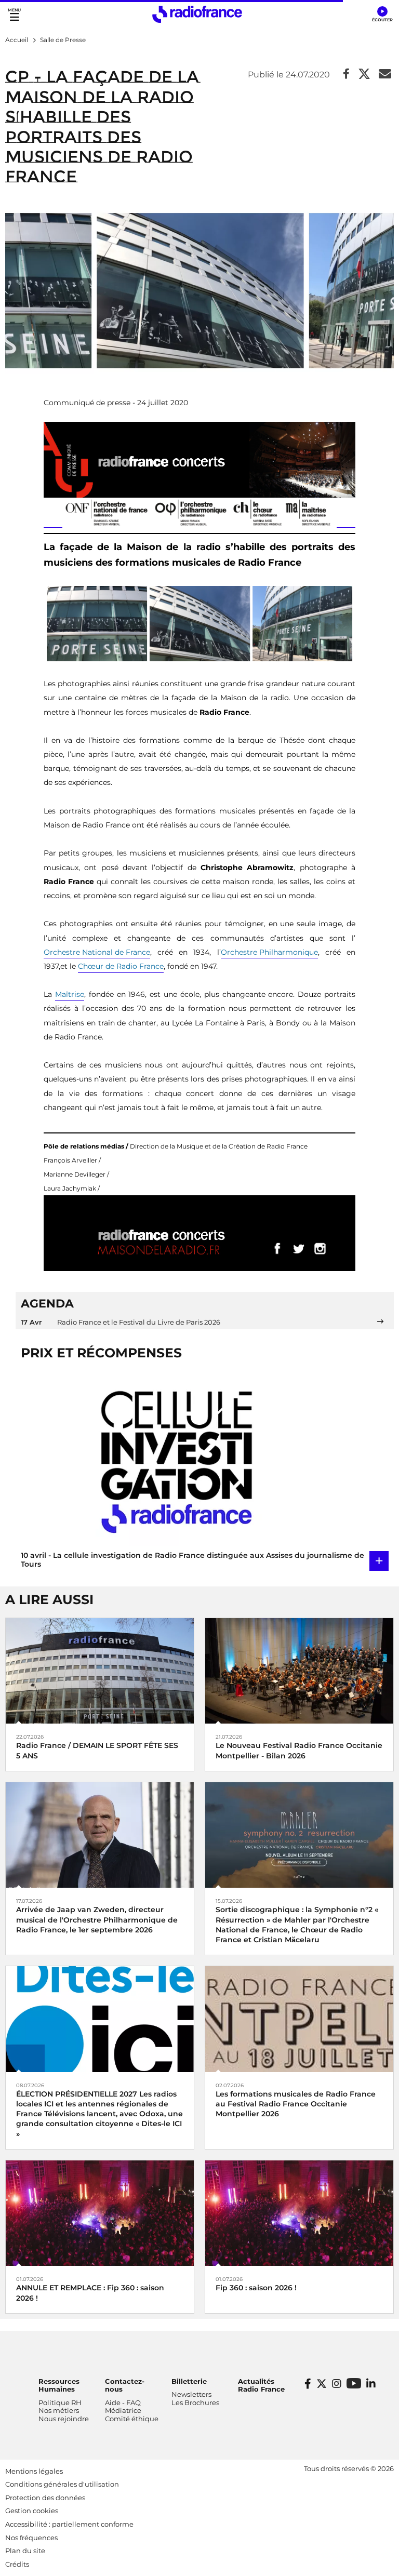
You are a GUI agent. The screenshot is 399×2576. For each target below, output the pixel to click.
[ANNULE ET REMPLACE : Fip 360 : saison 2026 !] (100, 2213)
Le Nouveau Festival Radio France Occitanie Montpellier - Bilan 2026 (299, 1750)
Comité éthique (132, 2419)
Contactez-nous (125, 2385)
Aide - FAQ (123, 2403)
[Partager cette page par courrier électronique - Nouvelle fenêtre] (385, 75)
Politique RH (60, 2403)
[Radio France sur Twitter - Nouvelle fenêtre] (322, 2384)
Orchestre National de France (97, 952)
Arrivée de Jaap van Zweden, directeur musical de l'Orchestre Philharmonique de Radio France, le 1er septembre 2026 (97, 1919)
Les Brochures (195, 2403)
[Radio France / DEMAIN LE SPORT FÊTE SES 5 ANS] (100, 1670)
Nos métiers (59, 2410)
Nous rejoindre (64, 2419)
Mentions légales (34, 2471)
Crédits (17, 2564)
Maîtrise (70, 994)
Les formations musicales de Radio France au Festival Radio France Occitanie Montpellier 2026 (296, 2104)
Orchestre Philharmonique (269, 952)
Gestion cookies (32, 2511)
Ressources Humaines (59, 2385)
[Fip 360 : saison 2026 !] (299, 2213)
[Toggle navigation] (14, 14)
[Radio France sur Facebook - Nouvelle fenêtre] (308, 2384)
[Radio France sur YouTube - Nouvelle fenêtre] (354, 2383)
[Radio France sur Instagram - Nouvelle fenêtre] (337, 2384)
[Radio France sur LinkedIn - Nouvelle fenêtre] (371, 2384)
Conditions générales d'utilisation (62, 2484)
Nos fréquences (31, 2538)
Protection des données (45, 2498)
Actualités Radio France (261, 2385)
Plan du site (25, 2551)
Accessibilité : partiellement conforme (69, 2524)
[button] (382, 15)
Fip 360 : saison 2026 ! (256, 2288)
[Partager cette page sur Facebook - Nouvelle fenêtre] (346, 75)
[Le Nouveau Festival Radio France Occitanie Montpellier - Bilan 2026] (299, 1670)
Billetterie (189, 2381)
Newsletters (191, 2394)
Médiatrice (123, 2410)
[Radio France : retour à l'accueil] (197, 14)
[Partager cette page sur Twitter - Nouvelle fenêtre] (364, 75)
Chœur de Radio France (121, 966)
